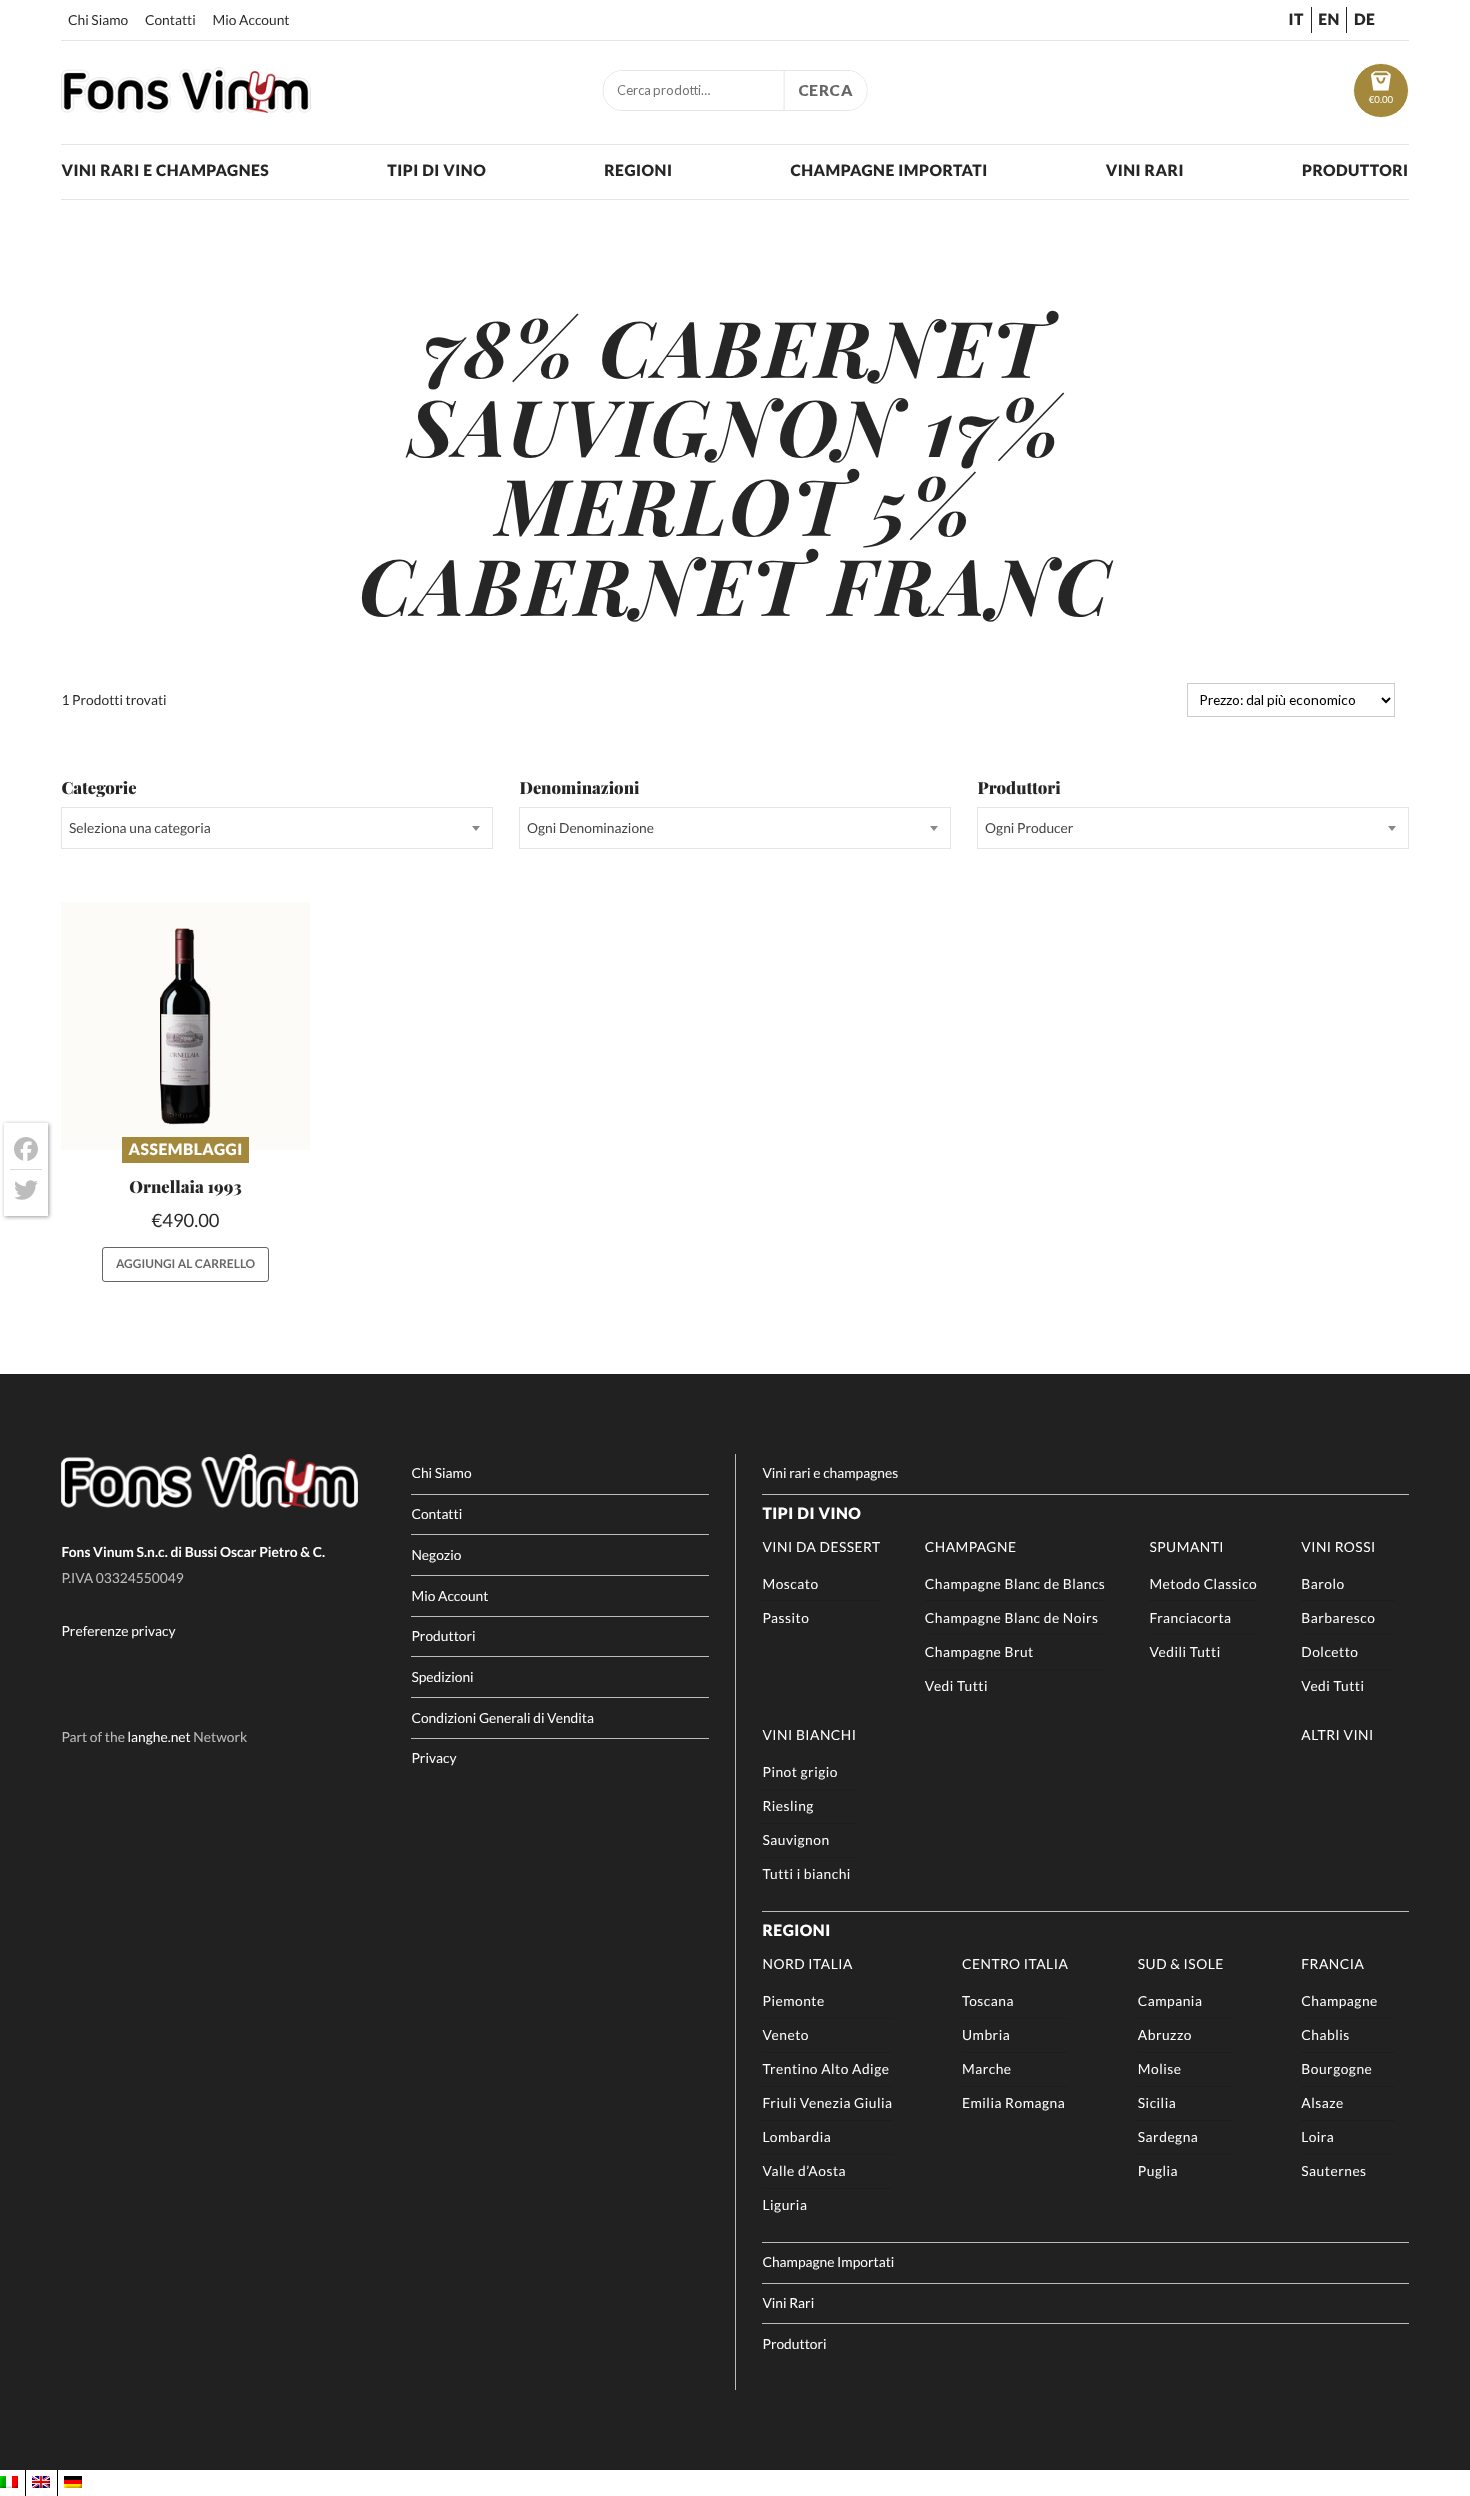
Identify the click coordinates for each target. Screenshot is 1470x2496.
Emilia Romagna (1013, 2102)
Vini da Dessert (821, 1546)
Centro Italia (1015, 1963)
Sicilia (1157, 2102)
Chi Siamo (98, 19)
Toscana (988, 2000)
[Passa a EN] (41, 2483)
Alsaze (1322, 2102)
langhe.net (159, 1736)
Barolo (1322, 1583)
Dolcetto (1329, 1651)
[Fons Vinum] (186, 106)
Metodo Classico (1203, 1583)
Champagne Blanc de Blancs (1015, 1583)
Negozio (436, 1554)
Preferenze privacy (118, 1630)
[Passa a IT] (9, 2483)
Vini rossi (1338, 1546)
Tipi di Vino (436, 171)
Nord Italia (807, 1963)
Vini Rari (1145, 171)
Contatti (170, 19)
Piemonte (793, 2000)
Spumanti (1186, 1546)
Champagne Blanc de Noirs (1012, 1617)
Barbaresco (1338, 1617)
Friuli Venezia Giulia (827, 2102)
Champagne (971, 1546)
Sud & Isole (1181, 1963)
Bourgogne (1336, 2068)
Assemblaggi (185, 1150)
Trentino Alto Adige (825, 2068)
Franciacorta (1190, 1617)
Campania (1170, 2000)
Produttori (1355, 171)
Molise (1160, 2068)
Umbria (986, 2034)
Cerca (826, 90)
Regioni (638, 171)
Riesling (787, 1805)
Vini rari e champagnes (165, 171)
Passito (785, 1617)
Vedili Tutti (1184, 1651)
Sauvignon (795, 1839)
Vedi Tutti (956, 1685)
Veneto (785, 2034)
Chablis (1325, 2034)
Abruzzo (1165, 2034)
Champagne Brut (979, 1651)
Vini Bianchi (809, 1734)
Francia (1332, 1963)
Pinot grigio (800, 1771)
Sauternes (1333, 2170)
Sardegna (1168, 2136)
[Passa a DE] (73, 2483)
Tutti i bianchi (806, 1873)
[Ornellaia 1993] (185, 1026)
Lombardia (796, 2136)
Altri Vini (1337, 1734)
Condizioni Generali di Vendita (502, 1717)
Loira (1317, 2136)
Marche (987, 2068)
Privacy (433, 1757)
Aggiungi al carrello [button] (185, 1263)
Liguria (784, 2204)
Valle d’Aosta (804, 2170)
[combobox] (276, 828)
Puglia (1158, 2170)
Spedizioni (442, 1676)
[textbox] (276, 828)
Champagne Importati (888, 171)
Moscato (790, 1583)
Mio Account (251, 19)
